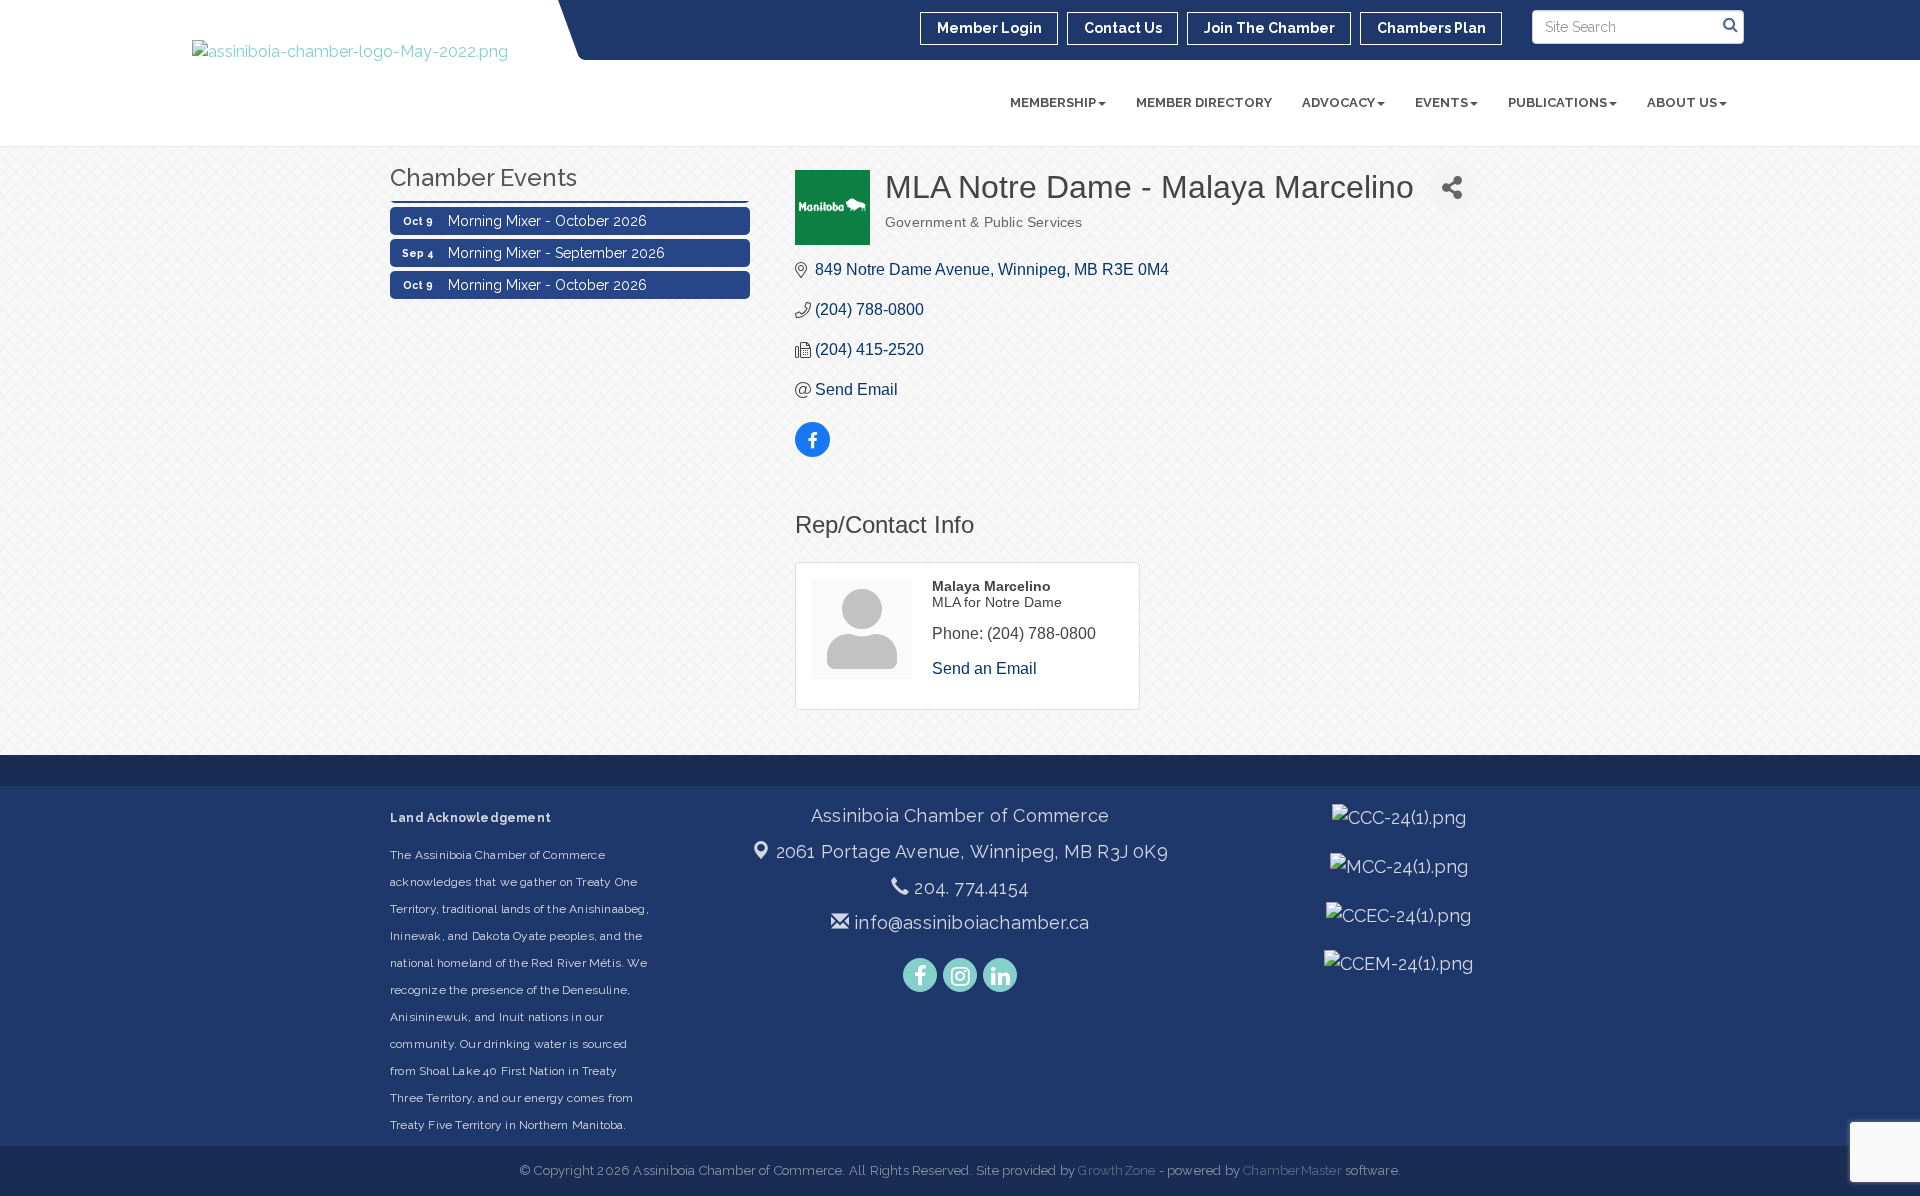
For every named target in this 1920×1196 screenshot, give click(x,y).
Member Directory (1204, 102)
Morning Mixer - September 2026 (556, 246)
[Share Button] (1451, 187)
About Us (1682, 102)
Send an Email (984, 668)
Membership (1053, 102)
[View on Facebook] (812, 451)
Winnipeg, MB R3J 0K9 (972, 851)
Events (1441, 102)
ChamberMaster (1292, 1170)
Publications (1557, 102)
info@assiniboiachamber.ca (969, 922)
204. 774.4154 (969, 887)
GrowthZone (1116, 1170)
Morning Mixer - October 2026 (547, 214)
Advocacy (1338, 102)
